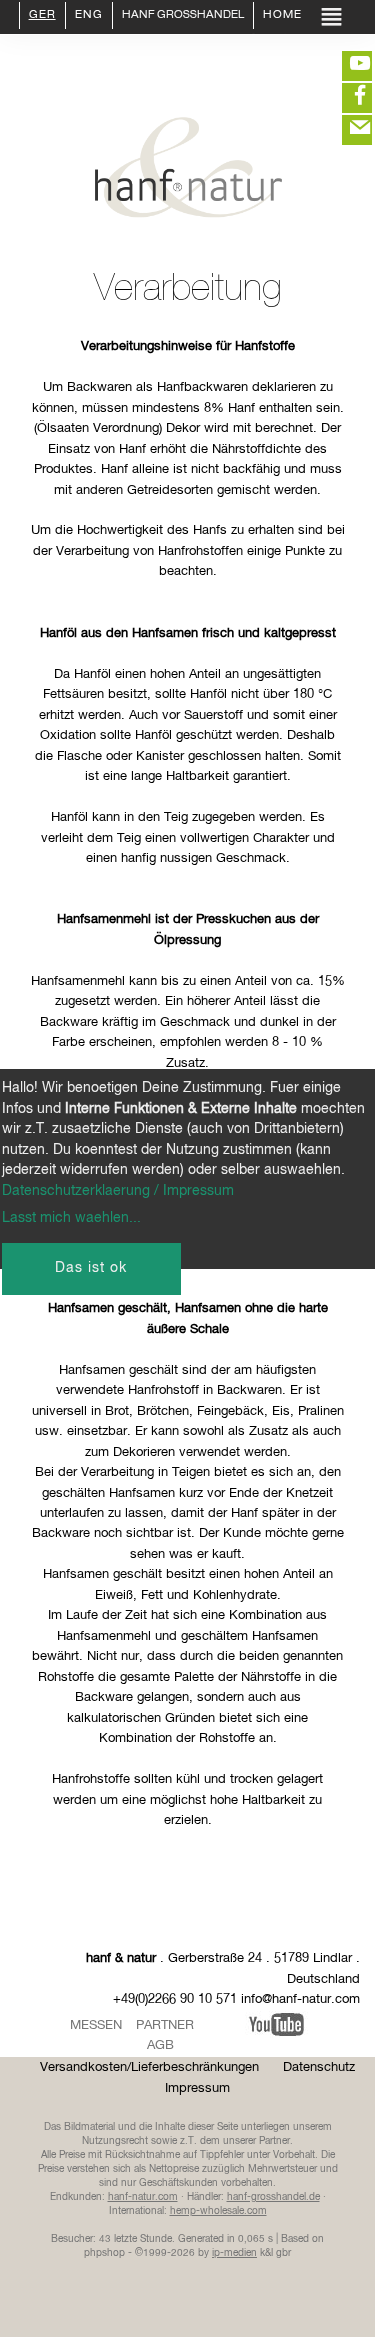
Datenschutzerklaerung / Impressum (118, 1191)
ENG (89, 16)
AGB (160, 2045)
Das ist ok (91, 1268)
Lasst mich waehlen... (71, 1218)
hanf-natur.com (143, 2197)
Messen (96, 2025)
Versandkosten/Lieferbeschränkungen (149, 2067)
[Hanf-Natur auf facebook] (345, 98)
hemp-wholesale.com (218, 2211)
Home (282, 16)
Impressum (197, 2088)
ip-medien (234, 2253)
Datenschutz (319, 2067)
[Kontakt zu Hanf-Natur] (345, 130)
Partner (165, 2025)
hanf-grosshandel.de (273, 2197)
